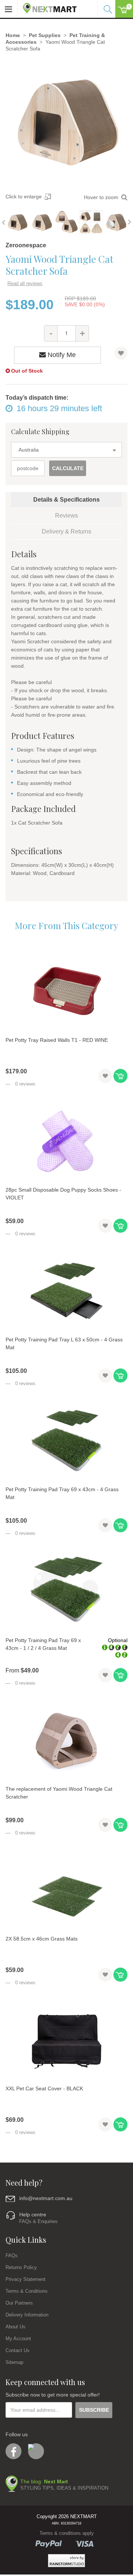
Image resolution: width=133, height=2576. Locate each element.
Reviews (66, 516)
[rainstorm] (66, 2561)
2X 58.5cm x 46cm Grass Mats (42, 1939)
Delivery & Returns (66, 531)
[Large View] (17, 222)
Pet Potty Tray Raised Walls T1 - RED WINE (57, 1040)
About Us (16, 2327)
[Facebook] (13, 2451)
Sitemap (14, 2362)
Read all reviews (25, 283)
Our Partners (19, 2303)
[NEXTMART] (47, 6)
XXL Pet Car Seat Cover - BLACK (44, 2088)
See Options (120, 1675)
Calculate (68, 468)
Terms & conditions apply (67, 2533)
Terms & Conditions (27, 2291)
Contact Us (18, 2350)
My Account (18, 2339)
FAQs (12, 2255)
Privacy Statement (25, 2279)
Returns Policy (21, 2267)
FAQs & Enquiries (38, 2221)
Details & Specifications (66, 500)
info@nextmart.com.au (46, 2198)
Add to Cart (120, 1076)
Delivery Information (27, 2315)
